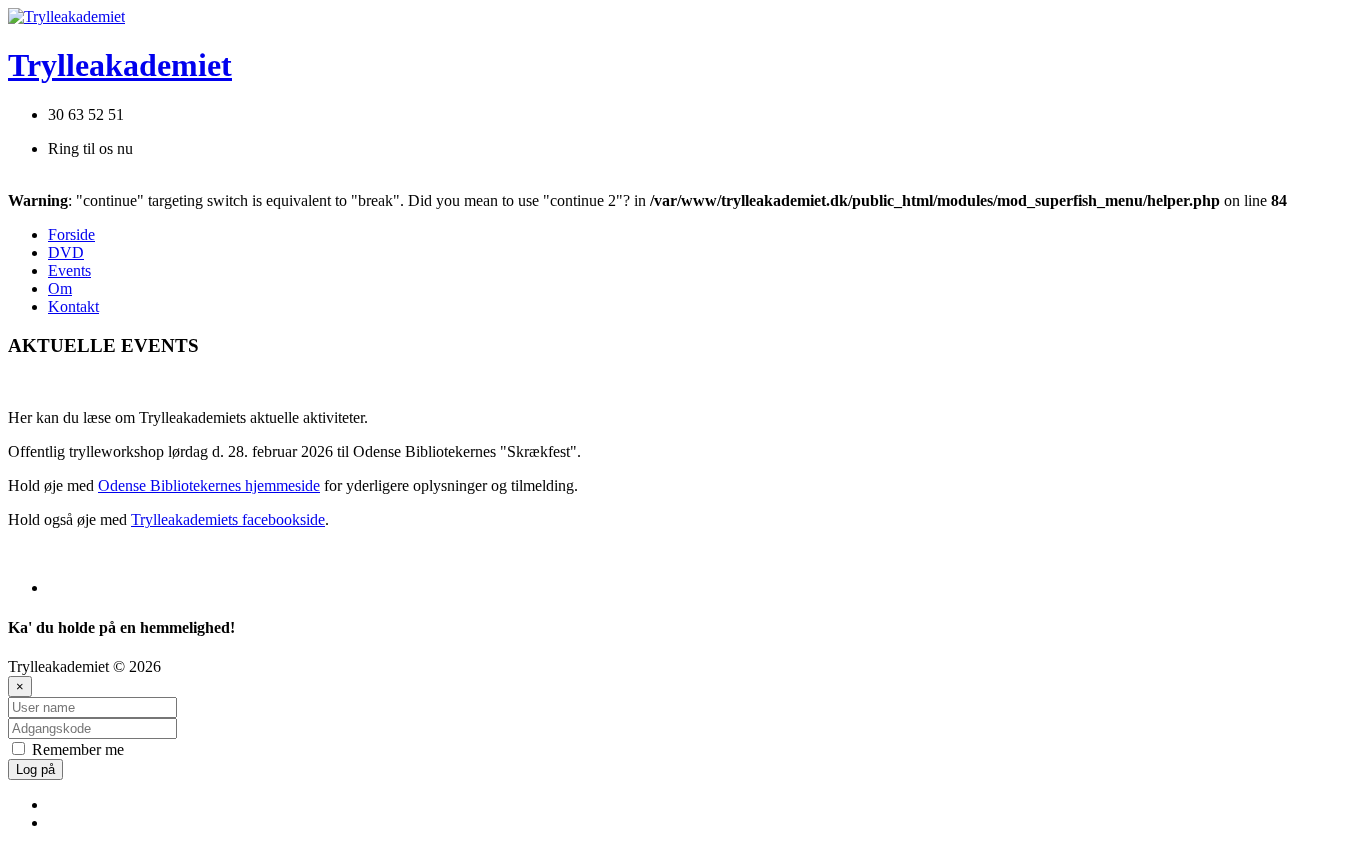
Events (69, 270)
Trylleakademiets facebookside (228, 519)
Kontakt (73, 306)
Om (60, 288)
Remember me (76, 749)
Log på (35, 769)
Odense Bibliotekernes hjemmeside (209, 485)
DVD (66, 252)
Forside (71, 234)
